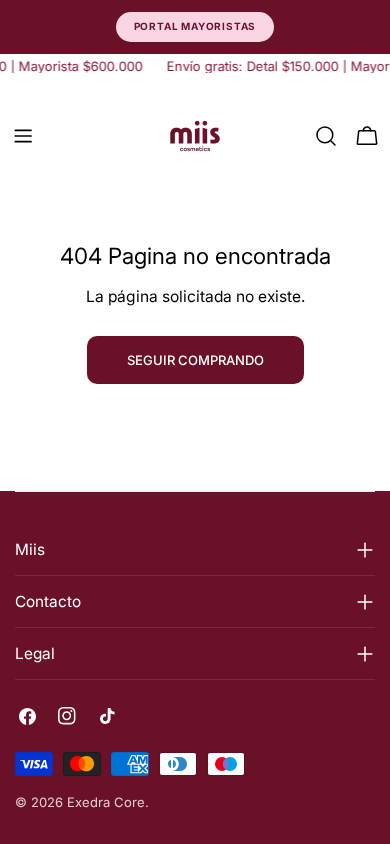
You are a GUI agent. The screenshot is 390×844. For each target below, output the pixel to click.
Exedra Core (106, 802)
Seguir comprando (195, 360)
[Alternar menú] (23, 136)
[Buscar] (326, 136)
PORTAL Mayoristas (195, 26)
